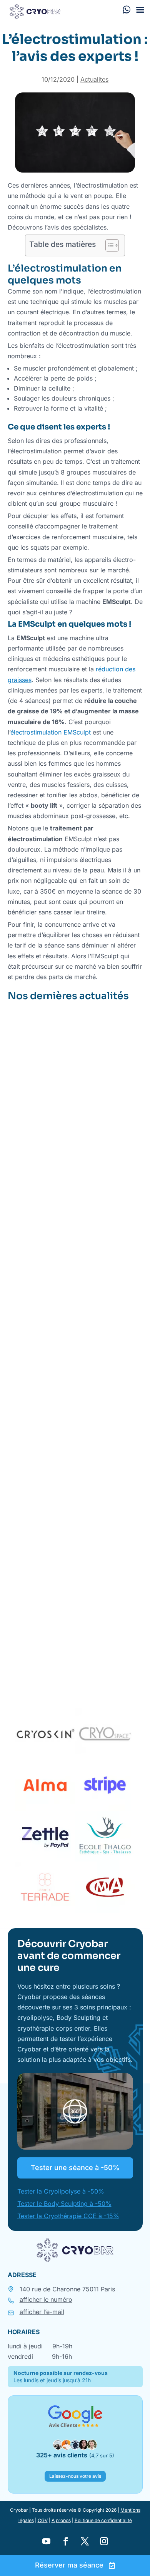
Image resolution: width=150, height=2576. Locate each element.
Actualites (94, 79)
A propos (61, 2520)
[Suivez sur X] (85, 2541)
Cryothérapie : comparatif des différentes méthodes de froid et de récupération (71, 1578)
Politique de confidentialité (103, 2520)
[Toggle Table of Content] (108, 245)
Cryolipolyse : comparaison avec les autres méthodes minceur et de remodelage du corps (72, 1344)
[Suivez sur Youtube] (46, 2541)
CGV (43, 2520)
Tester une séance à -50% (75, 2168)
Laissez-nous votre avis (75, 2476)
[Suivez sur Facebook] (65, 2541)
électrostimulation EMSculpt (51, 732)
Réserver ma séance (69, 2565)
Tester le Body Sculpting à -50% (64, 2204)
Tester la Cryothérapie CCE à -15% (68, 2216)
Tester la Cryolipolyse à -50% (61, 2191)
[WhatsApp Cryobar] (127, 9)
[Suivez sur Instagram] (104, 2541)
